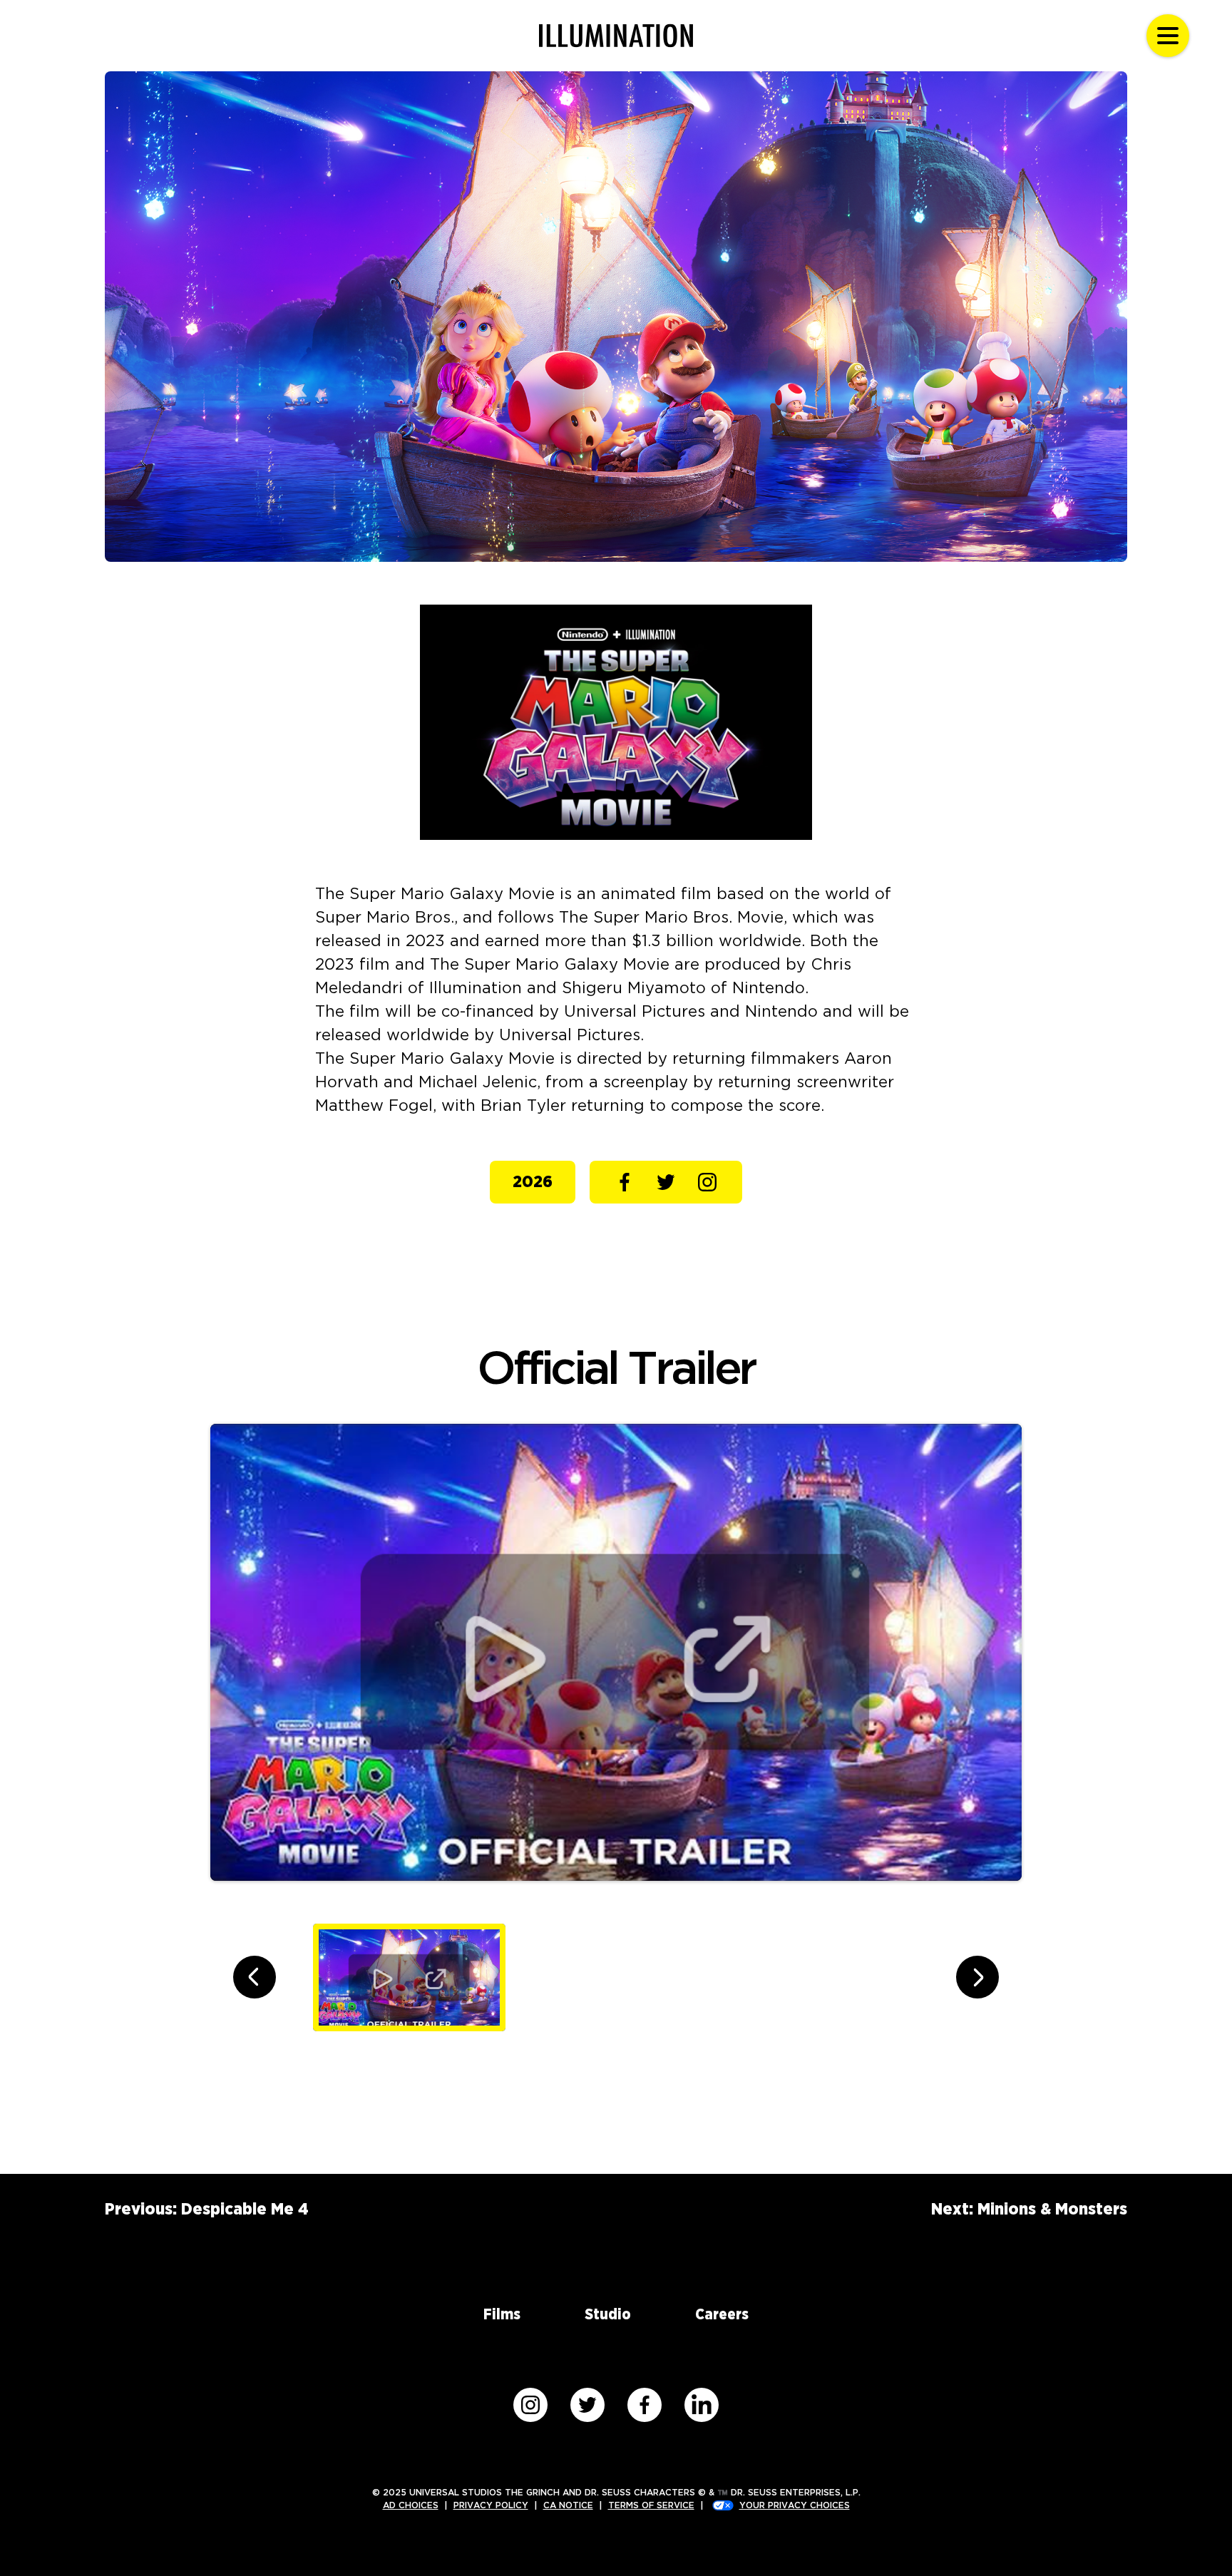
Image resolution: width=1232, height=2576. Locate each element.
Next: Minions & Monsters (1029, 2210)
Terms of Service (651, 2505)
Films (502, 2315)
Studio (608, 2315)
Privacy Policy (491, 2505)
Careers (722, 2315)
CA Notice (568, 2505)
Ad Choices (411, 2505)
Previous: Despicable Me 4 (207, 2210)
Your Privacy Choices (795, 2505)
